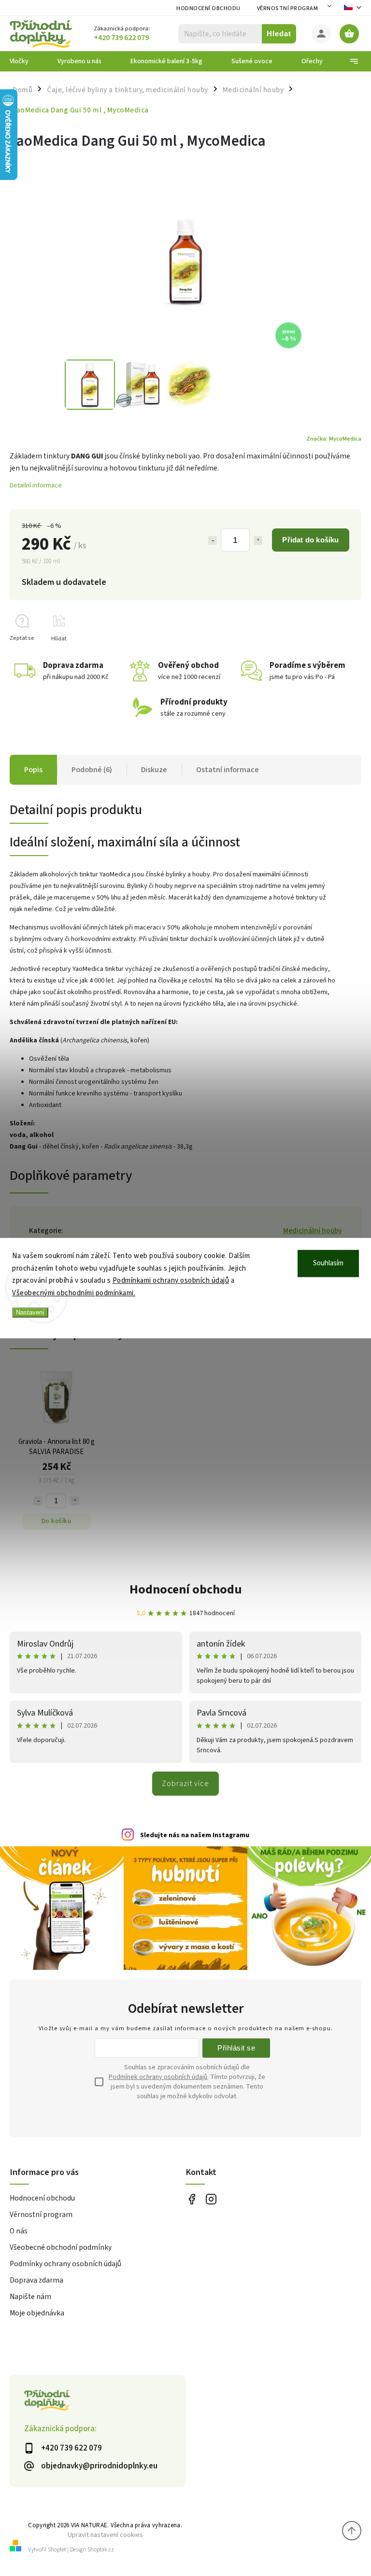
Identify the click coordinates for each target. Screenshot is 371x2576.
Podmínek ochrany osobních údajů (158, 2077)
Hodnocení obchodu (208, 8)
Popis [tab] (33, 770)
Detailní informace (36, 485)
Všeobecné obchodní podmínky (61, 2247)
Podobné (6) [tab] (92, 770)
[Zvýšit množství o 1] (258, 540)
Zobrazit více (185, 1784)
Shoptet (57, 2550)
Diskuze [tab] (154, 770)
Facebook (192, 2199)
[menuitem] (26, 61)
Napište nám (30, 2297)
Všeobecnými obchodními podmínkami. (74, 1293)
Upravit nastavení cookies (105, 2535)
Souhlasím (328, 1263)
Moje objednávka (37, 2313)
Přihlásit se (236, 2048)
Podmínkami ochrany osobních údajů (171, 1281)
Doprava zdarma (36, 2280)
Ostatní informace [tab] (228, 770)
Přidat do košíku (310, 540)
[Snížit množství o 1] (213, 540)
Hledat (279, 34)
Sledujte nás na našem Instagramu (195, 1835)
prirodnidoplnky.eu (211, 2199)
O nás (19, 2231)
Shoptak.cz (101, 2550)
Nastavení (30, 1312)
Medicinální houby (313, 1231)
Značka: (334, 439)
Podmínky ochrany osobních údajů (65, 2264)
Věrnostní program (288, 8)
